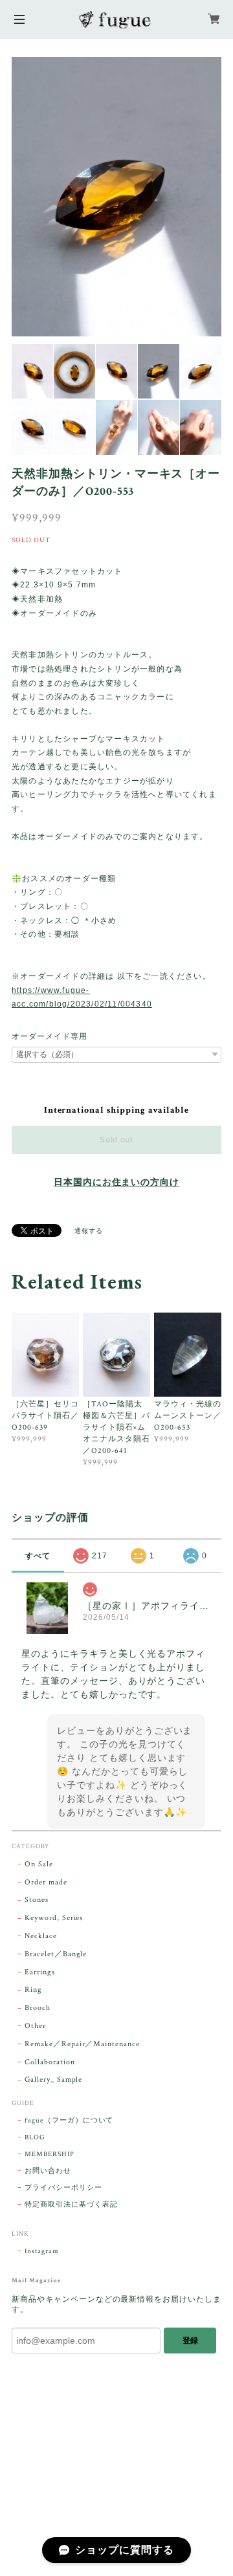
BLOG (35, 2137)
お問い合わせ (48, 2171)
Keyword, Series (54, 1918)
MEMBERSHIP (50, 2154)
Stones (37, 1900)
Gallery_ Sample (53, 2079)
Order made (46, 1882)
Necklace (41, 1936)
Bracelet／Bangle (56, 1954)
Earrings (40, 1972)
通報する (89, 1231)
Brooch (38, 2008)
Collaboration (50, 2062)
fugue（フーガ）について (69, 2121)
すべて (38, 1556)
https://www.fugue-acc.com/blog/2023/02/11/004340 (82, 998)
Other (35, 2026)
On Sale (39, 1864)
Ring (33, 1990)
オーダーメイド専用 (50, 1036)
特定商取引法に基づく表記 (71, 2205)
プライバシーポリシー (63, 2188)
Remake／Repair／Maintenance (82, 2044)
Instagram (42, 2251)
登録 (190, 2341)
